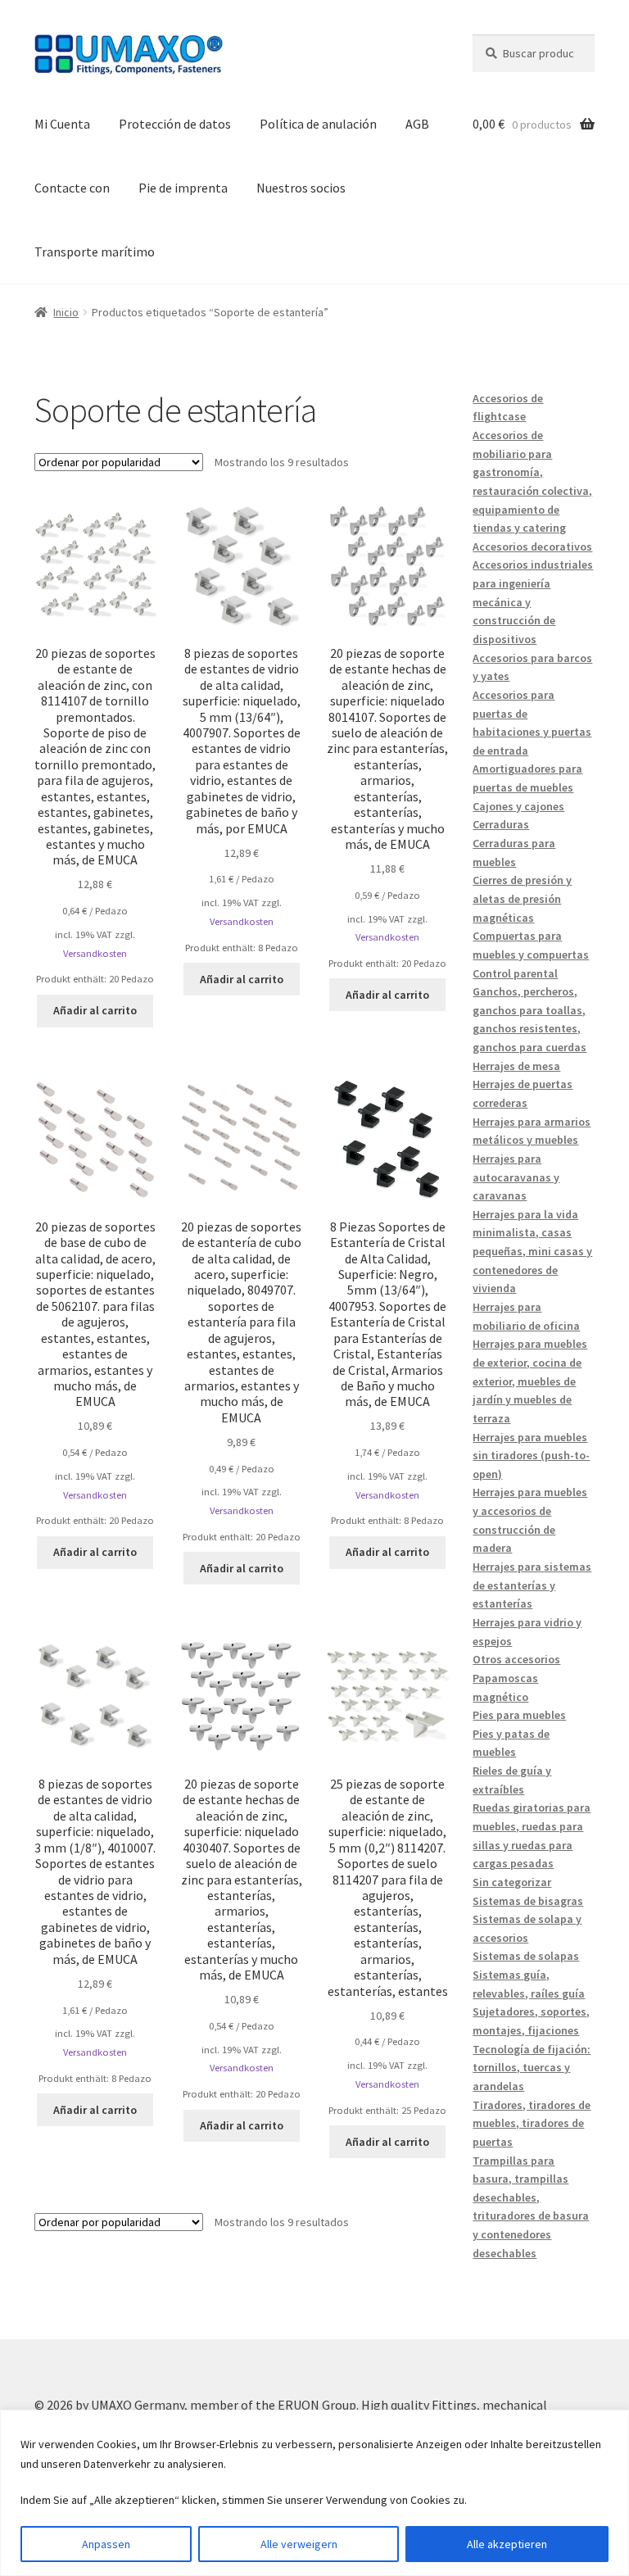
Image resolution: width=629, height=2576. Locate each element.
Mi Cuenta (62, 124)
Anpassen (106, 2544)
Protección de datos (175, 124)
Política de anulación (318, 124)
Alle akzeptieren (507, 2544)
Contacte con (72, 188)
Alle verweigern (299, 2544)
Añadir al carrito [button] (95, 1010)
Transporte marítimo (95, 252)
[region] (314, 2493)
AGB (417, 124)
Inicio (66, 312)
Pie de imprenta (183, 188)
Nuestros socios (301, 188)
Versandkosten (95, 953)
